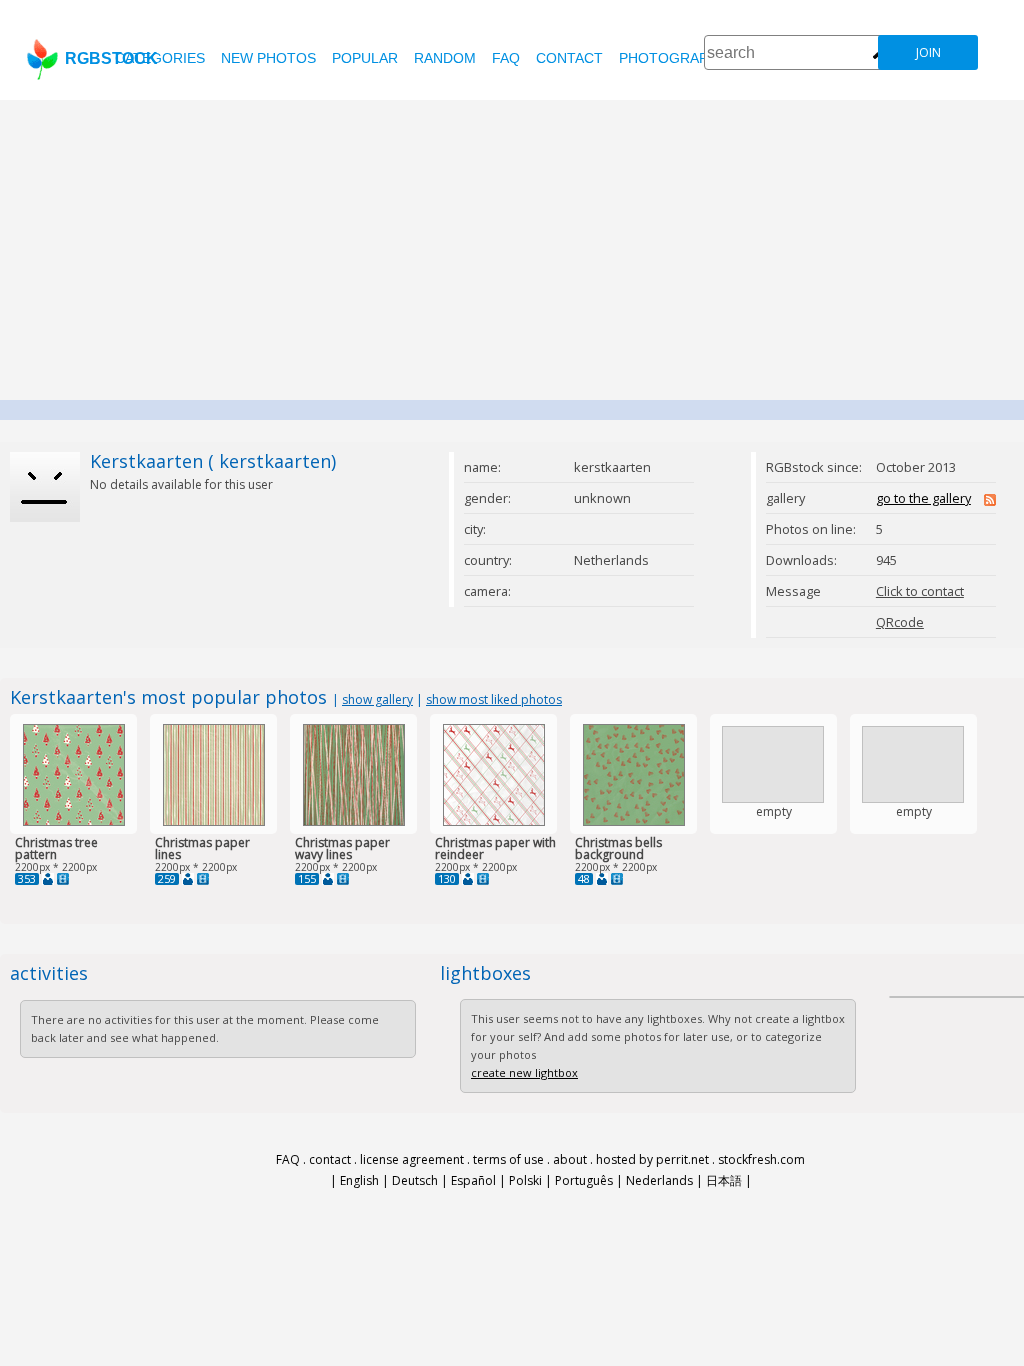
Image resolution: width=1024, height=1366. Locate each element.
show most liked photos (494, 699)
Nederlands (659, 1180)
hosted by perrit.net (652, 1159)
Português (584, 1180)
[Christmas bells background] (634, 821)
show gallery (377, 699)
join (928, 52)
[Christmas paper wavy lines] (354, 821)
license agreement (412, 1159)
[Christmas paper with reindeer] (494, 821)
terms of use (508, 1159)
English (359, 1180)
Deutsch (415, 1180)
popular (365, 58)
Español (473, 1180)
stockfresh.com (761, 1159)
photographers (682, 58)
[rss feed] (990, 501)
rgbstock (111, 58)
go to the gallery (923, 498)
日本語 (724, 1180)
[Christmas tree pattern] (74, 821)
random (445, 58)
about (570, 1159)
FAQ (506, 58)
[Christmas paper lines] (214, 821)
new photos (268, 58)
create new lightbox (524, 1072)
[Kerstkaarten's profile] (48, 879)
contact (569, 58)
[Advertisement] (512, 250)
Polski (525, 1180)
